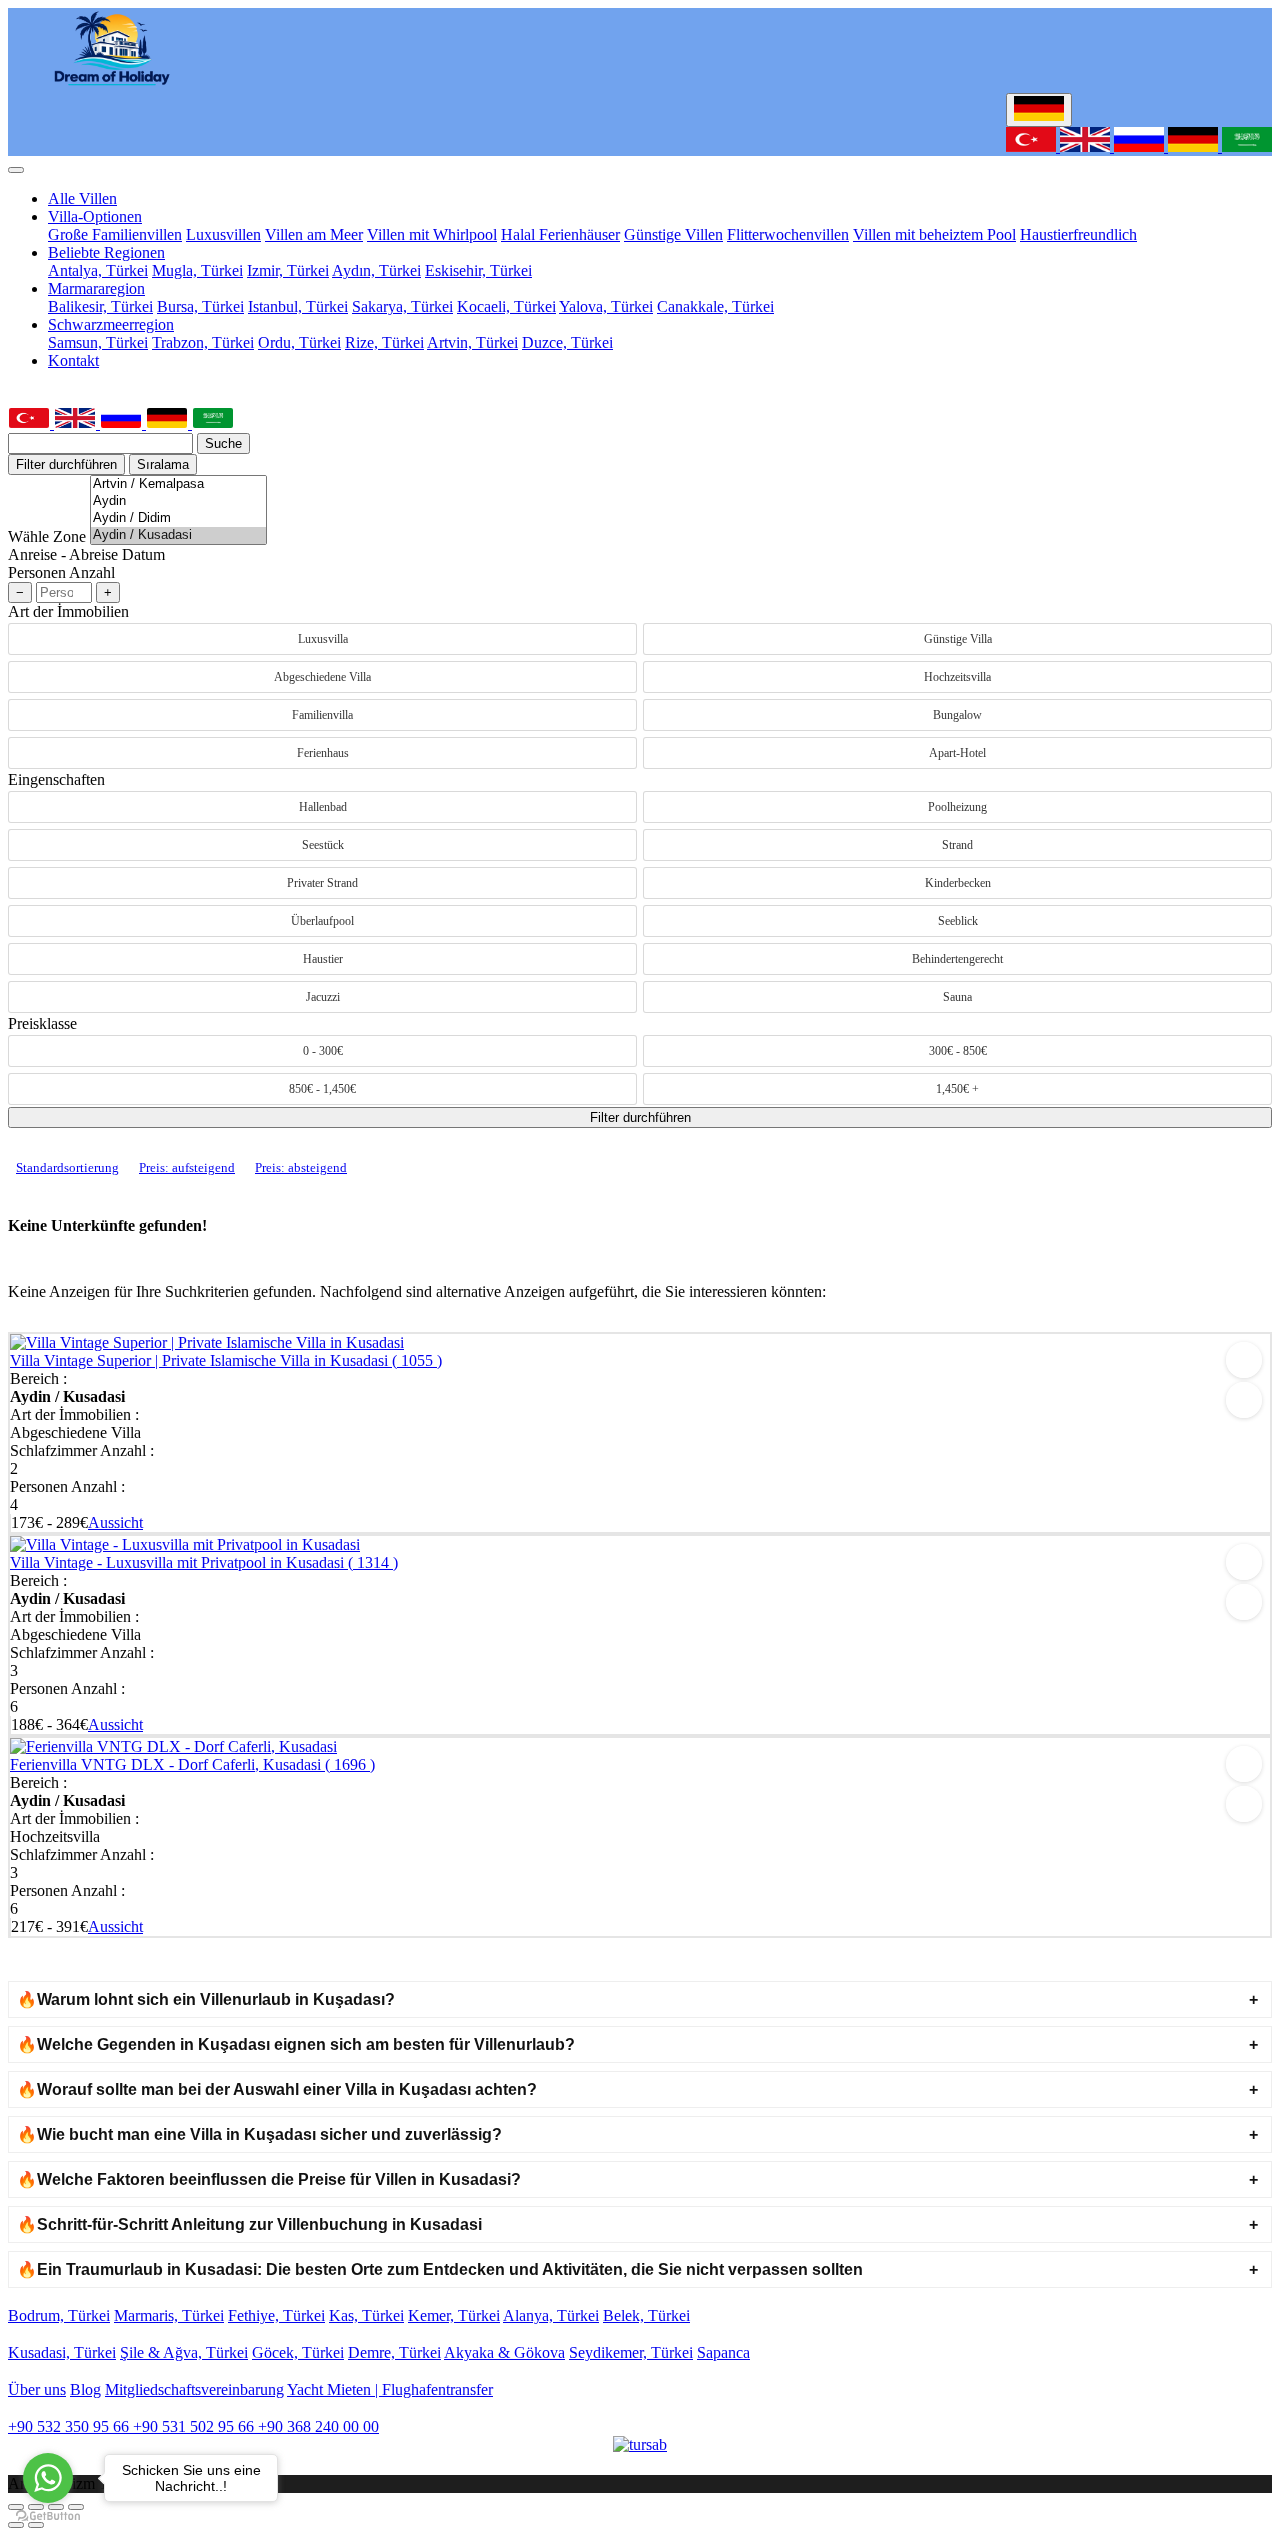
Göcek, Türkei (298, 2352)
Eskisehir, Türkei (478, 270)
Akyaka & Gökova (504, 2352)
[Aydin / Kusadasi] (178, 535)
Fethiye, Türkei (276, 2315)
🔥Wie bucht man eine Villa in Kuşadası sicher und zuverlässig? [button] (259, 2134)
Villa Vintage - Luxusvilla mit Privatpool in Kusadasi (204, 1562)
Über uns (37, 2389)
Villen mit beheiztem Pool (934, 234)
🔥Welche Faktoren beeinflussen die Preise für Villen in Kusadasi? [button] (269, 2179)
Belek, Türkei (646, 2315)
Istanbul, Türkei (298, 306)
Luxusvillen (223, 234)
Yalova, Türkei (606, 306)
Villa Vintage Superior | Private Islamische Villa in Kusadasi (226, 1360)
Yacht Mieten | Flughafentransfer (390, 2389)
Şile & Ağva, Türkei (184, 2352)
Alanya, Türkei (551, 2315)
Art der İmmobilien (68, 611)
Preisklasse (42, 1023)
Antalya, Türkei (98, 270)
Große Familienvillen (115, 234)
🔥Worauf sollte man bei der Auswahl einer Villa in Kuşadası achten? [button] (277, 2089)
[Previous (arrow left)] (16, 2525)
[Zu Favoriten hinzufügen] (1244, 1360)
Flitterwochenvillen (788, 234)
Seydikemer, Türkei (631, 2352)
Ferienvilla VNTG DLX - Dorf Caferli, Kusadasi (192, 1764)
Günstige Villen (673, 234)
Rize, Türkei (384, 342)
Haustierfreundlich (1078, 234)
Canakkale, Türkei (715, 306)
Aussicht (115, 1522)
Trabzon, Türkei (203, 342)
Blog (85, 2389)
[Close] (16, 170)
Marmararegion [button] (96, 288)
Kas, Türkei (366, 2315)
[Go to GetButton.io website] (48, 2516)
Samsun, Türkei (98, 342)
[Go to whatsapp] (48, 2478)
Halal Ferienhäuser (560, 234)
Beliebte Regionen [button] (106, 252)
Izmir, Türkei (288, 270)
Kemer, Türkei (454, 2315)
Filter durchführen (66, 464)
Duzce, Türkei (567, 342)
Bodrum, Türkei (59, 2315)
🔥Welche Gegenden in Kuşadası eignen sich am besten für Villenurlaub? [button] (296, 2044)
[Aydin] (178, 501)
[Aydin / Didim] (178, 518)
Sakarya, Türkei (402, 306)
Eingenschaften (56, 779)
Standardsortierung (67, 1167)
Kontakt (73, 360)
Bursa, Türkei (200, 306)
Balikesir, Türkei (100, 306)
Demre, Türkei (394, 2352)
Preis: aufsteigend (187, 1167)
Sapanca (723, 2352)
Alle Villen (82, 198)
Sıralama (163, 464)
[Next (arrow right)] (36, 2525)
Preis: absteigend (301, 1167)
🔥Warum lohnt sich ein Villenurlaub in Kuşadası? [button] (206, 1999)
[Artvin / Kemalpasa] (178, 484)
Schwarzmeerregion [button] (111, 324)
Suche (223, 443)
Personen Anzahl (61, 572)
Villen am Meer (314, 234)
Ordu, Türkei (299, 342)
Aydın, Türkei (376, 270)
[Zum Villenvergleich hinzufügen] (1244, 1400)
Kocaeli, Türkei (506, 306)
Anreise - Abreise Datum (86, 554)
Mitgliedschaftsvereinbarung (194, 2389)
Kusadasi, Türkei (62, 2352)
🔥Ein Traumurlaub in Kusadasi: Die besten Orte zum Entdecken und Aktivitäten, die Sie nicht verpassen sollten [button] (440, 2269)
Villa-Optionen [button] (95, 216)
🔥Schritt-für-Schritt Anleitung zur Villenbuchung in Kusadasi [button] (249, 2224)
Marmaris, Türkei (169, 2315)
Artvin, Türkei (472, 342)
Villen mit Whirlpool (432, 234)
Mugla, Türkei (197, 270)
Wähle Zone (47, 536)
